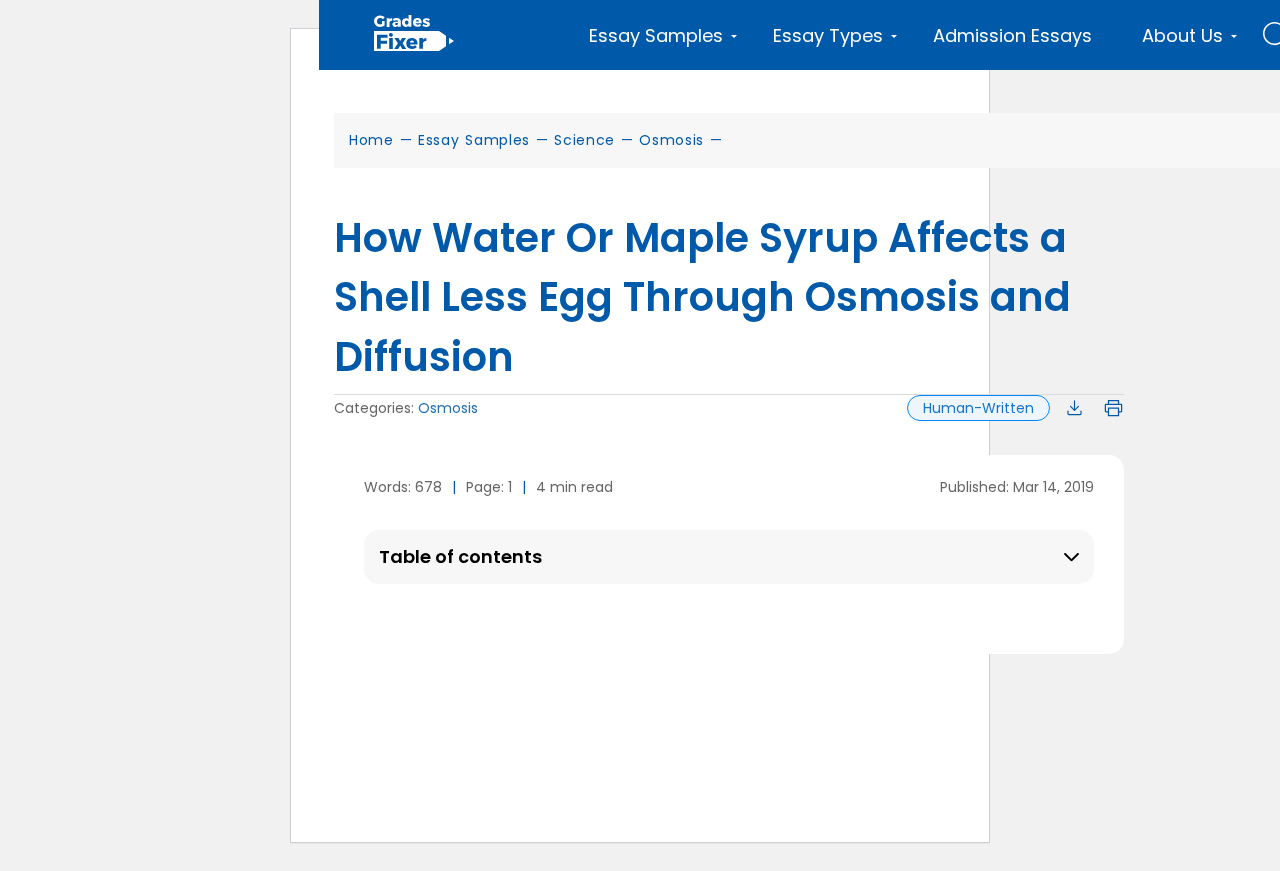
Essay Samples (474, 140)
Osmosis (671, 140)
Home (371, 140)
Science (584, 140)
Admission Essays (1012, 35)
